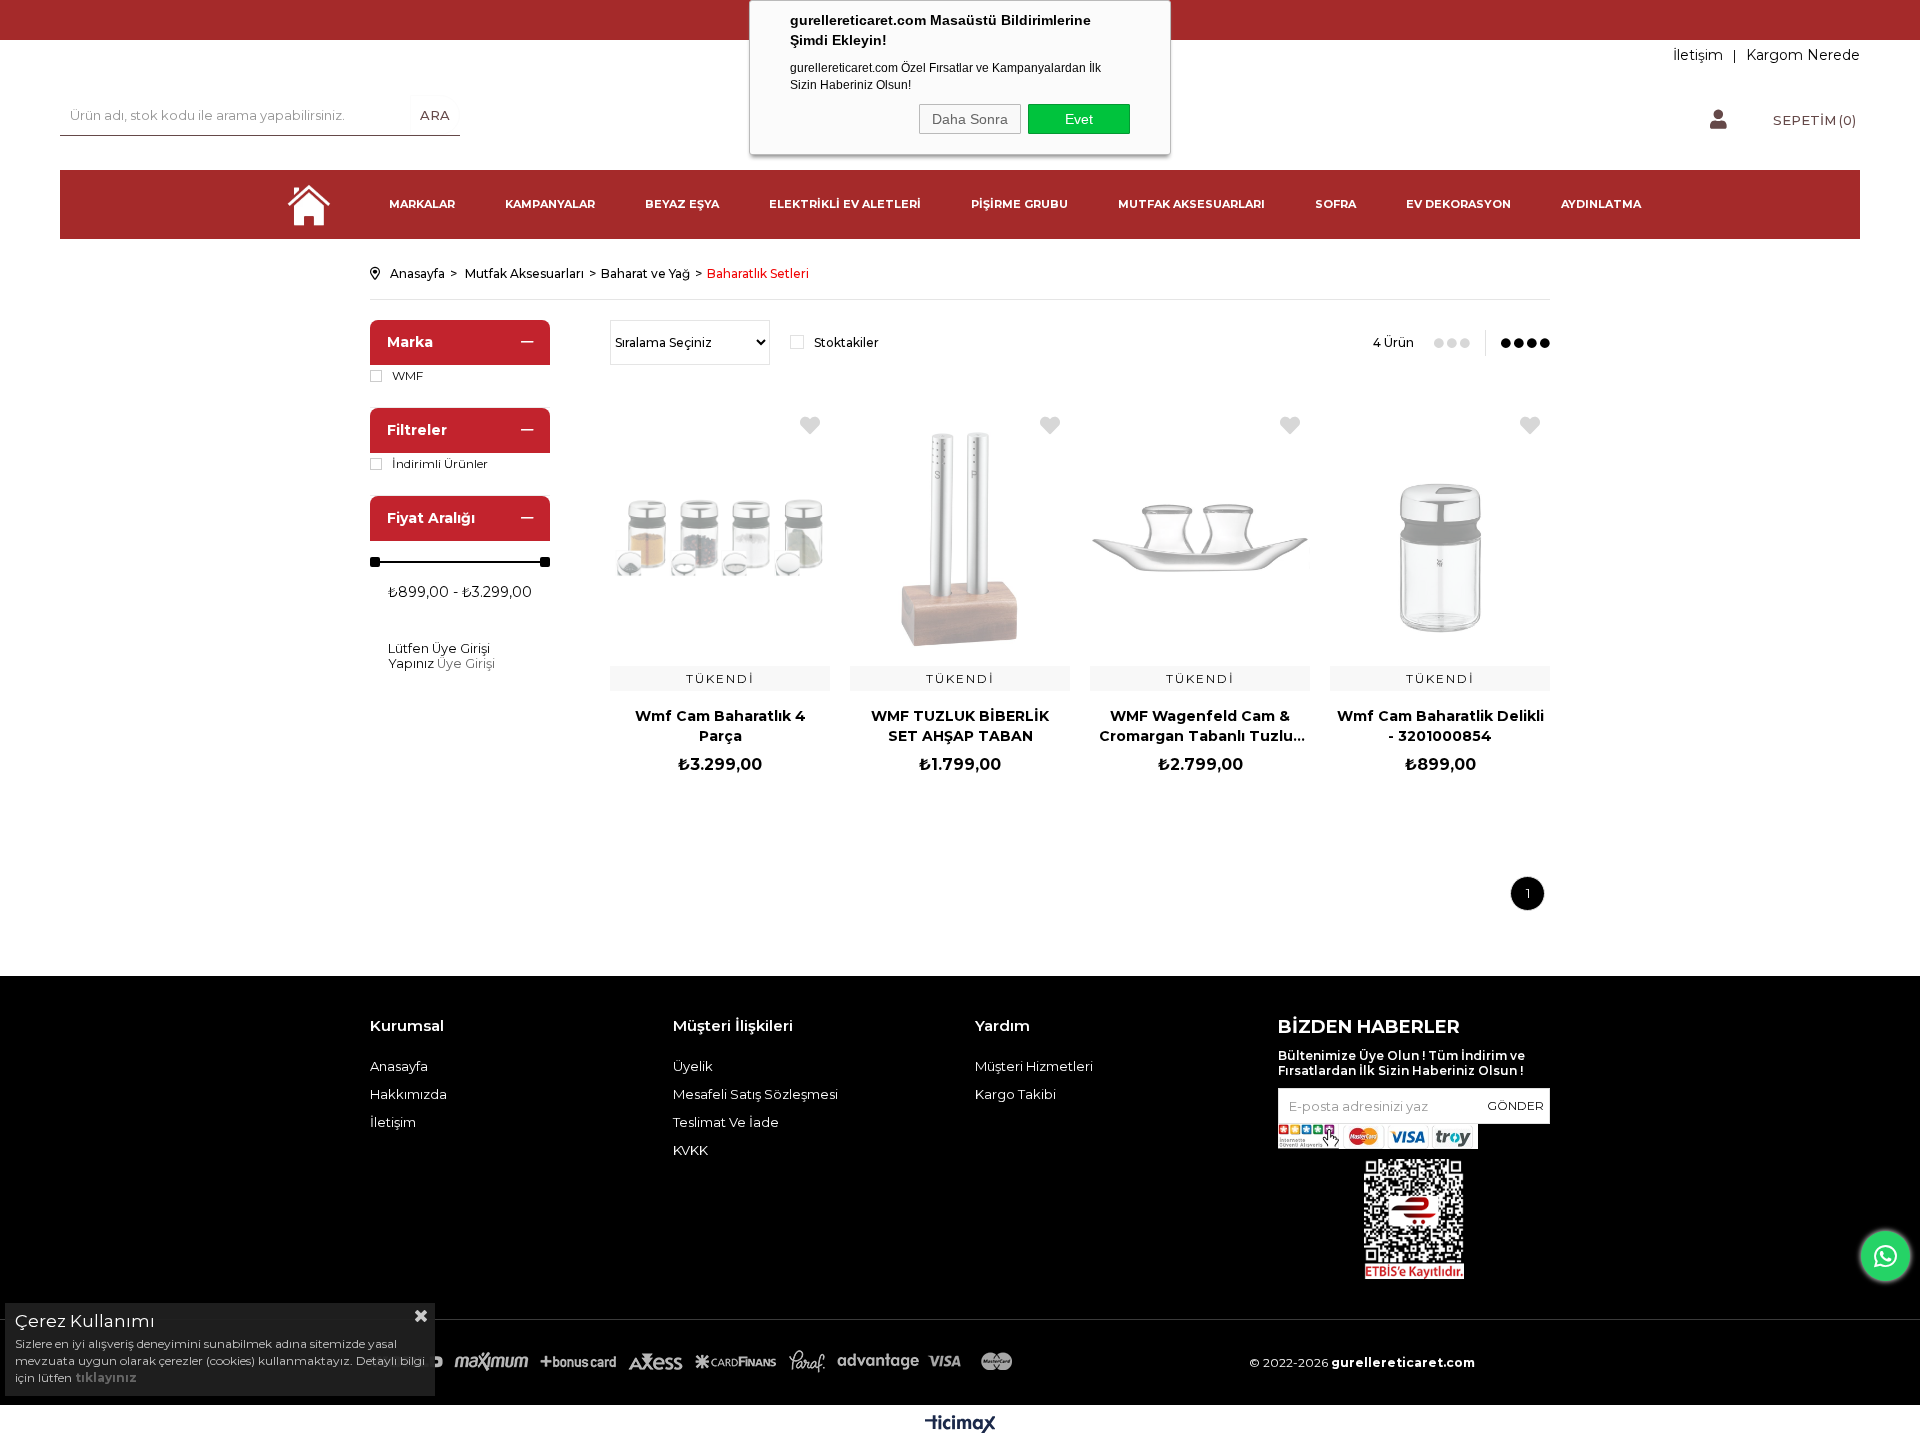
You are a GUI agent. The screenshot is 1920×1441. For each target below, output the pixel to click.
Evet (1079, 119)
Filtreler (417, 430)
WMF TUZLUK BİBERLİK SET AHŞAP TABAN (960, 726)
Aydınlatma (1601, 204)
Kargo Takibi (1015, 1094)
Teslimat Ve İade (726, 1122)
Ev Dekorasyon (1458, 204)
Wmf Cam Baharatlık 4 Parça (720, 726)
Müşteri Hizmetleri (1034, 1066)
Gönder (1515, 1105)
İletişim (1698, 55)
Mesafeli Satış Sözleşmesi (755, 1094)
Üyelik (693, 1066)
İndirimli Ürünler (440, 464)
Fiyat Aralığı (431, 518)
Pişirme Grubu (1019, 204)
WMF (407, 376)
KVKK (690, 1150)
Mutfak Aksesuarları (1191, 204)
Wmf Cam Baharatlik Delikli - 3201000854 (1440, 726)
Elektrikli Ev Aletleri (845, 204)
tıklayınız (106, 1377)
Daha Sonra (970, 119)
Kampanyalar (550, 204)
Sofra (1335, 204)
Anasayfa (309, 204)
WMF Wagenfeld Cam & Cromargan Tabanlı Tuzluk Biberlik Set (1200, 726)
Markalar (422, 204)
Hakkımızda (408, 1094)
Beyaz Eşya (682, 204)
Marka (410, 342)
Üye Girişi (466, 663)
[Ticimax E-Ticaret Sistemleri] (960, 1425)
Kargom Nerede (1803, 55)
